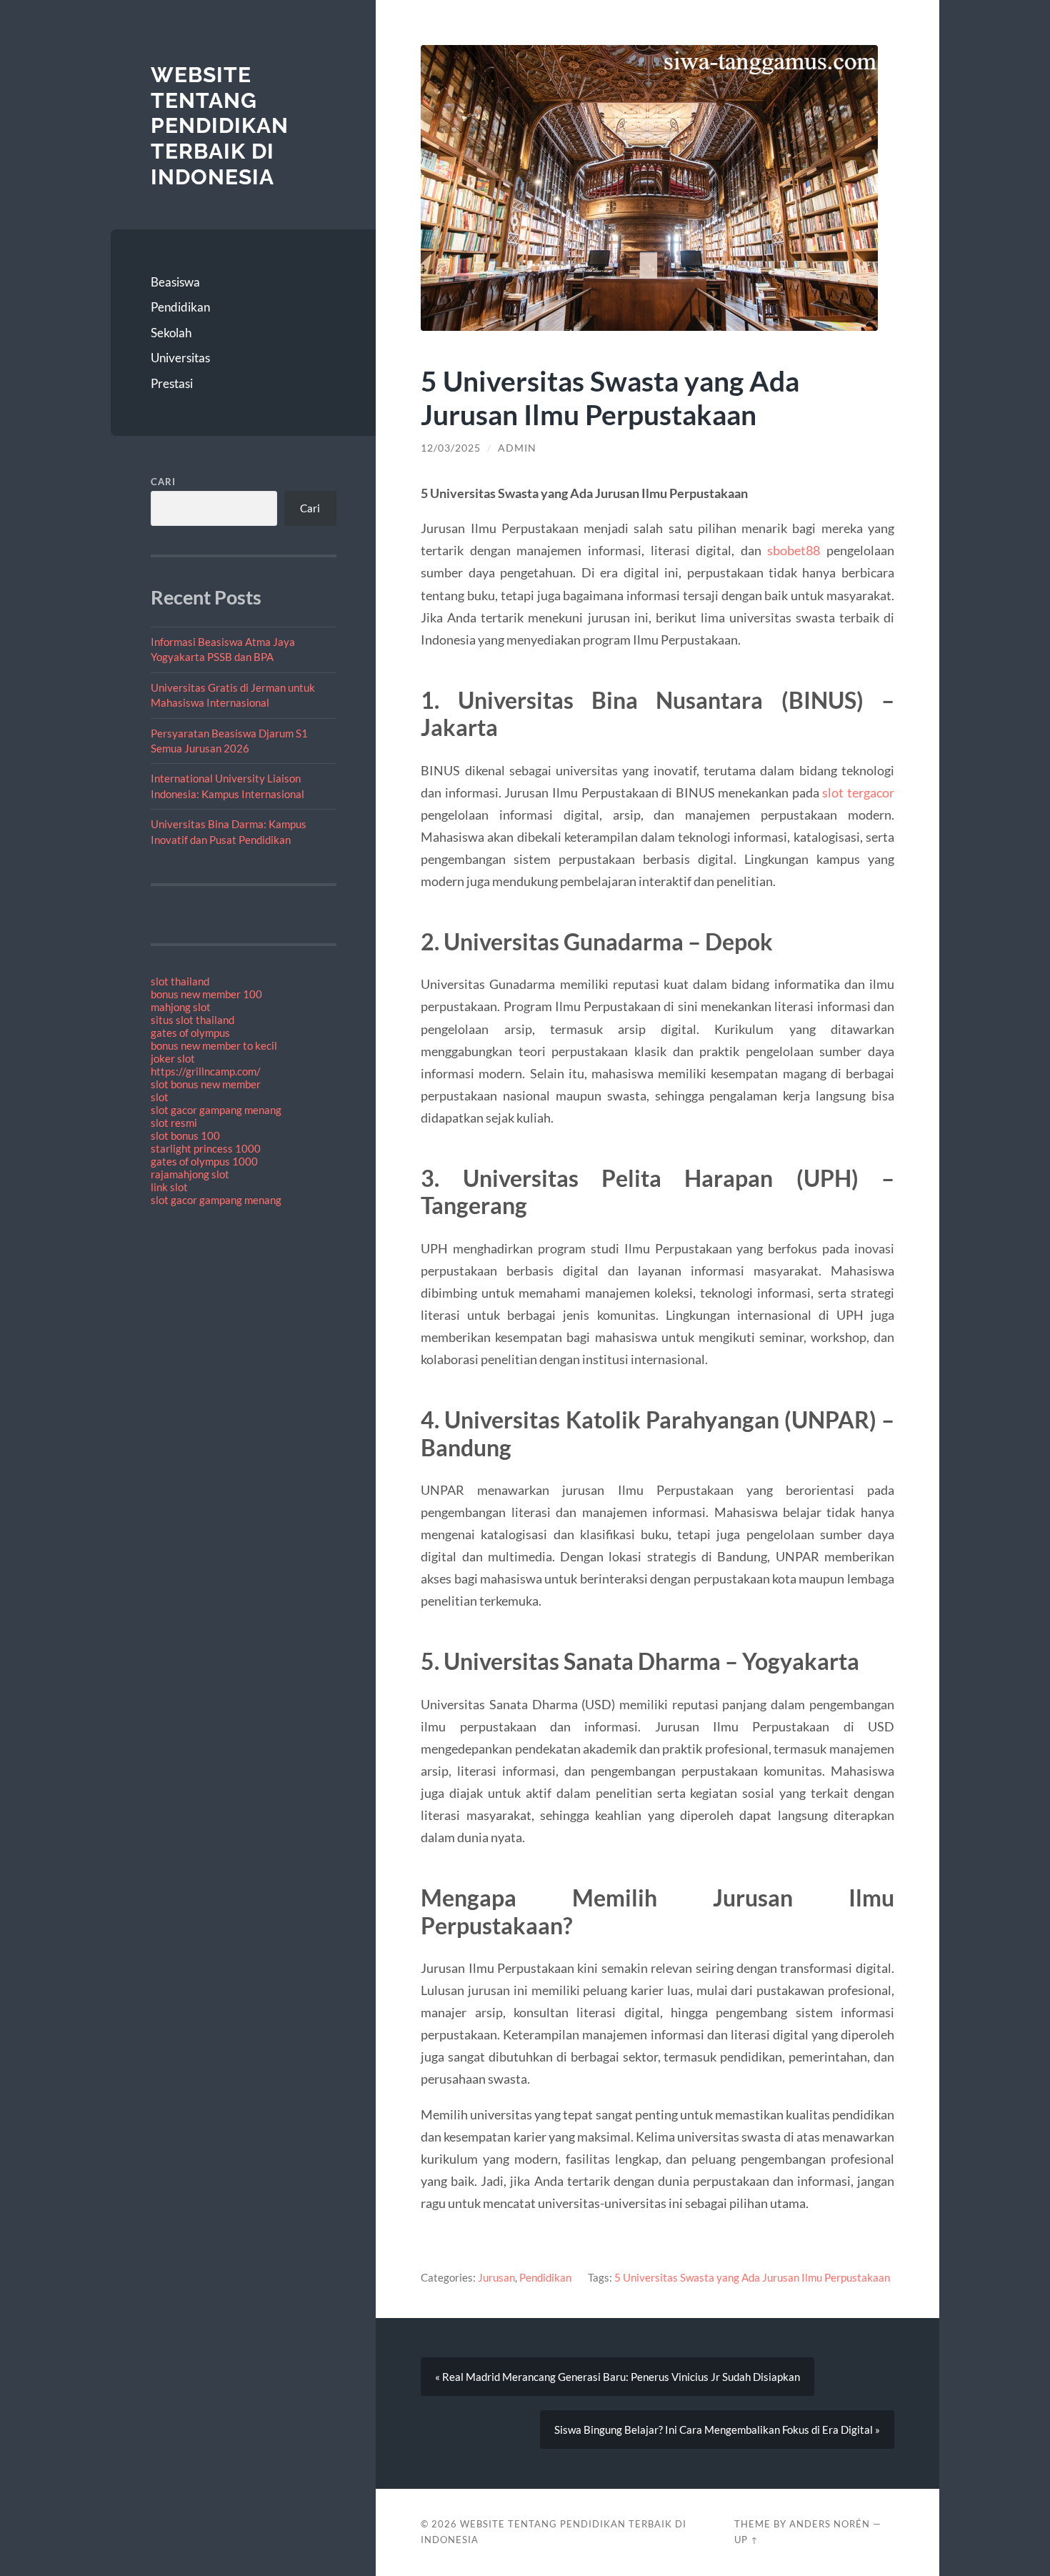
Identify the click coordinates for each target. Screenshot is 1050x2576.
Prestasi (172, 383)
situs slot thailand (192, 1020)
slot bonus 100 (185, 1135)
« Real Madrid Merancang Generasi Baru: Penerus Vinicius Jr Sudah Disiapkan (617, 2377)
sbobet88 (794, 550)
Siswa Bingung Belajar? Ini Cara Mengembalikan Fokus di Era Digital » (717, 2430)
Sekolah (171, 333)
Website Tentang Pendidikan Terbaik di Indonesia (220, 126)
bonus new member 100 (206, 994)
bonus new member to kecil (214, 1045)
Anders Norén (830, 2524)
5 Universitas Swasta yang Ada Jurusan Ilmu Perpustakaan (752, 2277)
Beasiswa (175, 282)
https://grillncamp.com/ (206, 1071)
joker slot (173, 1058)
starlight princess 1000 (206, 1148)
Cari (163, 482)
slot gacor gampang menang (216, 1110)
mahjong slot (181, 1007)
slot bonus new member (206, 1084)
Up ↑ (746, 2540)
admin (517, 448)
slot (160, 1097)
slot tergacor (858, 792)
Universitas (180, 358)
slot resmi (174, 1123)
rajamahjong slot (190, 1174)
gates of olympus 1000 (204, 1161)
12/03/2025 (451, 448)
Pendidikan (180, 307)
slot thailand (180, 981)
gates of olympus (190, 1033)
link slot (169, 1187)
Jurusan (496, 2277)
